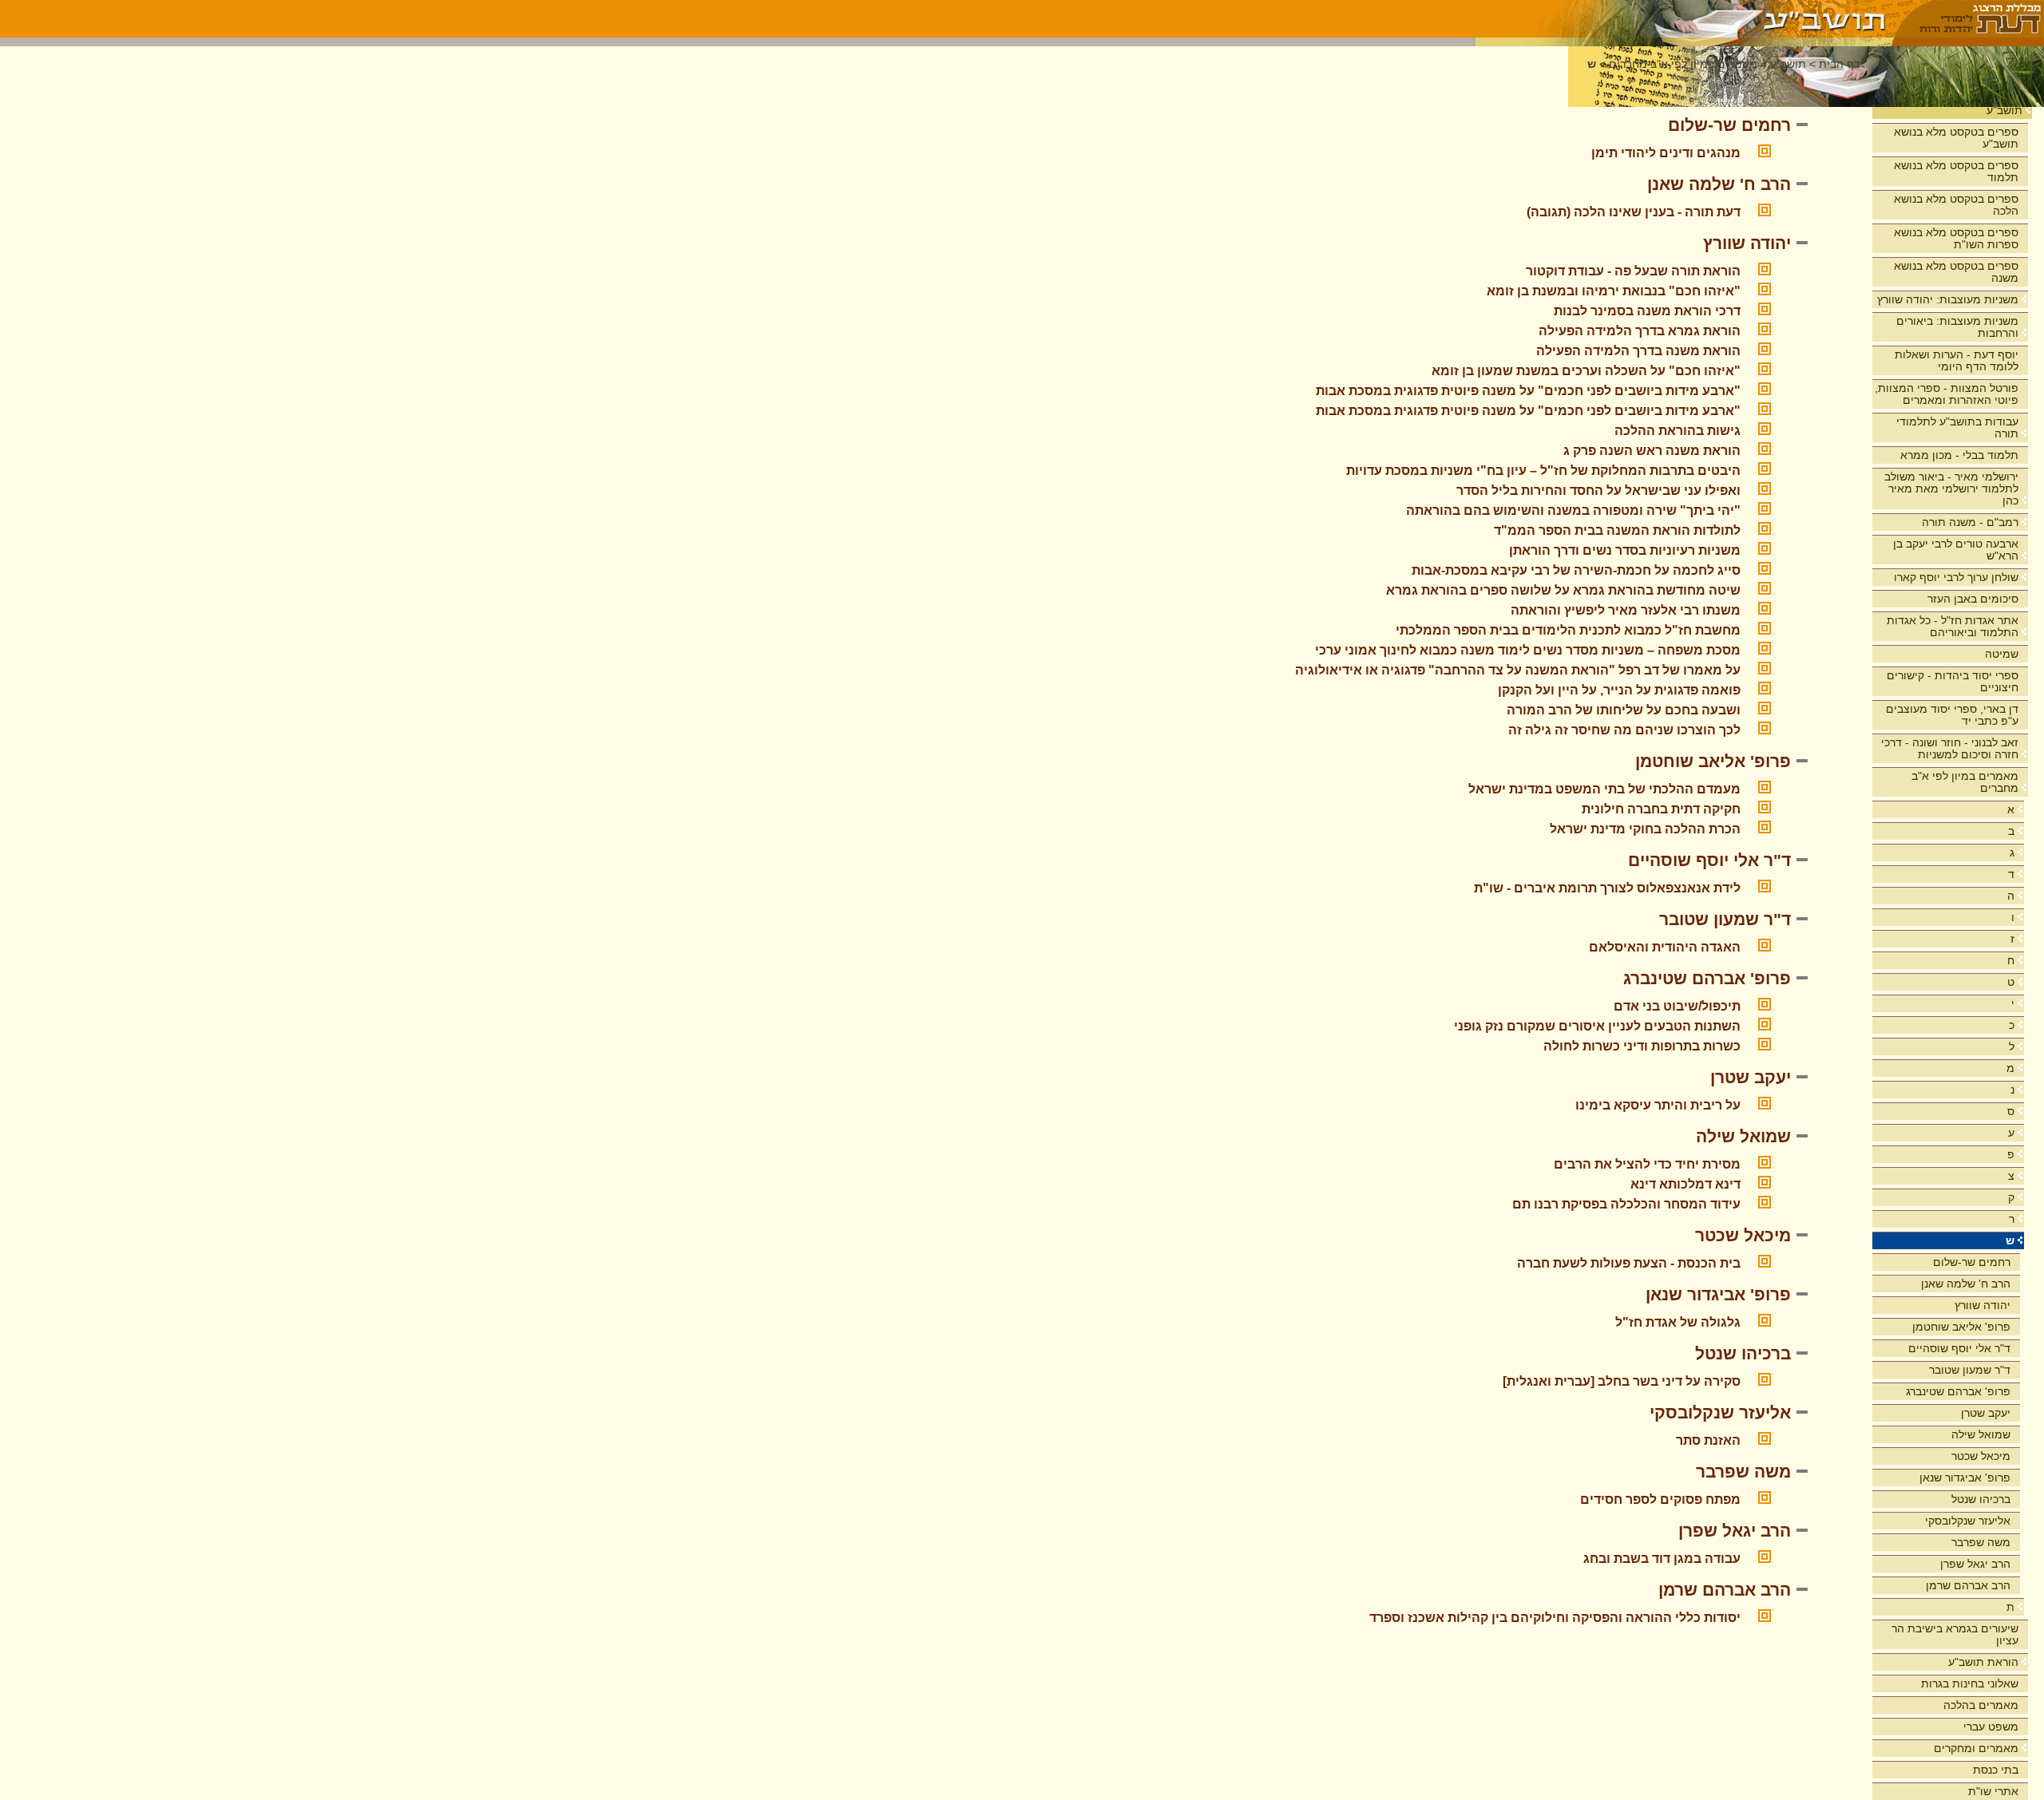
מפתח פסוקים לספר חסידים (1660, 1499)
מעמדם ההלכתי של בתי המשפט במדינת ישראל (1604, 789)
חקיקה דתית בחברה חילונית (1661, 809)
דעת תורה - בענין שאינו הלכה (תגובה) (1634, 212)
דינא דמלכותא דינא (1686, 1184)
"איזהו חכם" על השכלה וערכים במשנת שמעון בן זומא (1586, 371)
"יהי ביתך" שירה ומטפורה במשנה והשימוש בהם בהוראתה (1573, 510)
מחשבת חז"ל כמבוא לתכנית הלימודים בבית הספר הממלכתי (1568, 630)
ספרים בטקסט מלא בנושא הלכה (1956, 205)
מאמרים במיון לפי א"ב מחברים (1965, 782)
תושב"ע (2004, 110)
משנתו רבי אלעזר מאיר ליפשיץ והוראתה (1626, 610)
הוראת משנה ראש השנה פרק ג (1652, 451)
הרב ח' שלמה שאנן (1966, 1284)
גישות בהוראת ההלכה (1678, 431)
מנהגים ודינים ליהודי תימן (1666, 153)
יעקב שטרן (1986, 1413)
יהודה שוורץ (1983, 1305)
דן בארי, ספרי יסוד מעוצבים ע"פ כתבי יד (1952, 715)
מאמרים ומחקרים (1976, 1748)
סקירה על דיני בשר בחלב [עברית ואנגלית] (1622, 1381)
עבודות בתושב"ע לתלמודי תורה (1957, 427)
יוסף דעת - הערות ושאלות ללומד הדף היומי (1957, 360)
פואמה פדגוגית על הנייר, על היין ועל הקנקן (1619, 690)
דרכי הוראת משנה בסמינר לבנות (1647, 311)
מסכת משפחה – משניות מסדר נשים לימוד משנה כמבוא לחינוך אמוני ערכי (1528, 650)
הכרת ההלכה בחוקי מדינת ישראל (1645, 829)
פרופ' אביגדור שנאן (1965, 1478)
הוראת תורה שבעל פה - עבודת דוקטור (1633, 271)
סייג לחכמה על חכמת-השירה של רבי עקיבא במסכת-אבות (1576, 570)
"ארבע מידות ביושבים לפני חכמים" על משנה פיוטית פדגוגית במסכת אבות (1528, 391)
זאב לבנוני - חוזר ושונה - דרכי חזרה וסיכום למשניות (1950, 748)
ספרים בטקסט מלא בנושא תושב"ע (1956, 138)
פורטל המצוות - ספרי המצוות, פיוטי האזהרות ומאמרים (1947, 394)
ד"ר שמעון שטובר (1970, 1370)
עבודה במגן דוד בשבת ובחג (1662, 1559)
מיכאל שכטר (1981, 1456)
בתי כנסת (1996, 1770)
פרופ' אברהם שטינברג (1958, 1391)
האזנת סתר (1708, 1440)
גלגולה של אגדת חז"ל (1678, 1322)
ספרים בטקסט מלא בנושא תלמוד (1956, 171)
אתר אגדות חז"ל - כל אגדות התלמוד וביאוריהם (1953, 626)
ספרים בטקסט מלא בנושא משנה (1956, 272)
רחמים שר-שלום (1972, 1262)
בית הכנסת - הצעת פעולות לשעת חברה (1629, 1263)
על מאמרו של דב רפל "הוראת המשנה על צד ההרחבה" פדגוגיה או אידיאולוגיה (1518, 670)
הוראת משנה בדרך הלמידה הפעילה (1638, 351)
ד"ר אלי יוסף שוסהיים (1959, 1348)
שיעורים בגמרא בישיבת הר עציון (1955, 1634)
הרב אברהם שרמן (1968, 1585)
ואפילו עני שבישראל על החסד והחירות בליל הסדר (1598, 491)
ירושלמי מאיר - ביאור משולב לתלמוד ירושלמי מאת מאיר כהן (1951, 489)
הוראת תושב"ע (1983, 1662)
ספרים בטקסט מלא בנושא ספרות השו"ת (1956, 238)
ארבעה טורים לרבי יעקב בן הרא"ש (1956, 550)
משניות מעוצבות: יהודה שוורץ (1948, 299)
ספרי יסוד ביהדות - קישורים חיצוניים (1953, 681)
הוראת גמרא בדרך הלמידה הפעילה (1640, 331)
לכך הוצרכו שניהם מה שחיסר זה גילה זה (1624, 730)
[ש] (1684, 19)
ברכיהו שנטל (1981, 1499)
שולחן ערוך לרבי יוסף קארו (1956, 577)
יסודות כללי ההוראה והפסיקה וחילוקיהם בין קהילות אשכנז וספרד (1555, 1618)
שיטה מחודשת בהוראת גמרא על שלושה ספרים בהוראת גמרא (1563, 590)
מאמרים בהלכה (1981, 1705)
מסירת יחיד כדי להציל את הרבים (1647, 1164)
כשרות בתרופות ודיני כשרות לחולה (1642, 1046)
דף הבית (1840, 64)
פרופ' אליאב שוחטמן (1961, 1327)
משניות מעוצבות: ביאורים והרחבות (1957, 327)
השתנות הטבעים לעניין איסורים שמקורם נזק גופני (1597, 1026)
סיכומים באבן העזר (1973, 599)
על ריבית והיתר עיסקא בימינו (1658, 1105)
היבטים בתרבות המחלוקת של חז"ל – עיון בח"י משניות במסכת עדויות (1543, 471)
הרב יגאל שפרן (1975, 1564)
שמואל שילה (1981, 1434)
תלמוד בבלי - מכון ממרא (1959, 455)
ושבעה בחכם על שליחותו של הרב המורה (1624, 710)
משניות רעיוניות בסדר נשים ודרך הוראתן (1625, 550)
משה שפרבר (1981, 1542)
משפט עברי (1991, 1727)
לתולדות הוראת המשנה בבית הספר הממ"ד (1617, 530)
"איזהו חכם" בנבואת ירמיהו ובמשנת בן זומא (1614, 291)
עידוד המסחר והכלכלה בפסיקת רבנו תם (1626, 1204)
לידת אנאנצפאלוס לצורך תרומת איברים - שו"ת (1607, 888)
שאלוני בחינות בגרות (1970, 1683)
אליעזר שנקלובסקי (1968, 1521)
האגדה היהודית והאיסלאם (1665, 947)
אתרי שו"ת (1993, 1791)
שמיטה (2002, 654)
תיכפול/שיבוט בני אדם (1677, 1006)
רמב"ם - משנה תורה (1970, 522)
